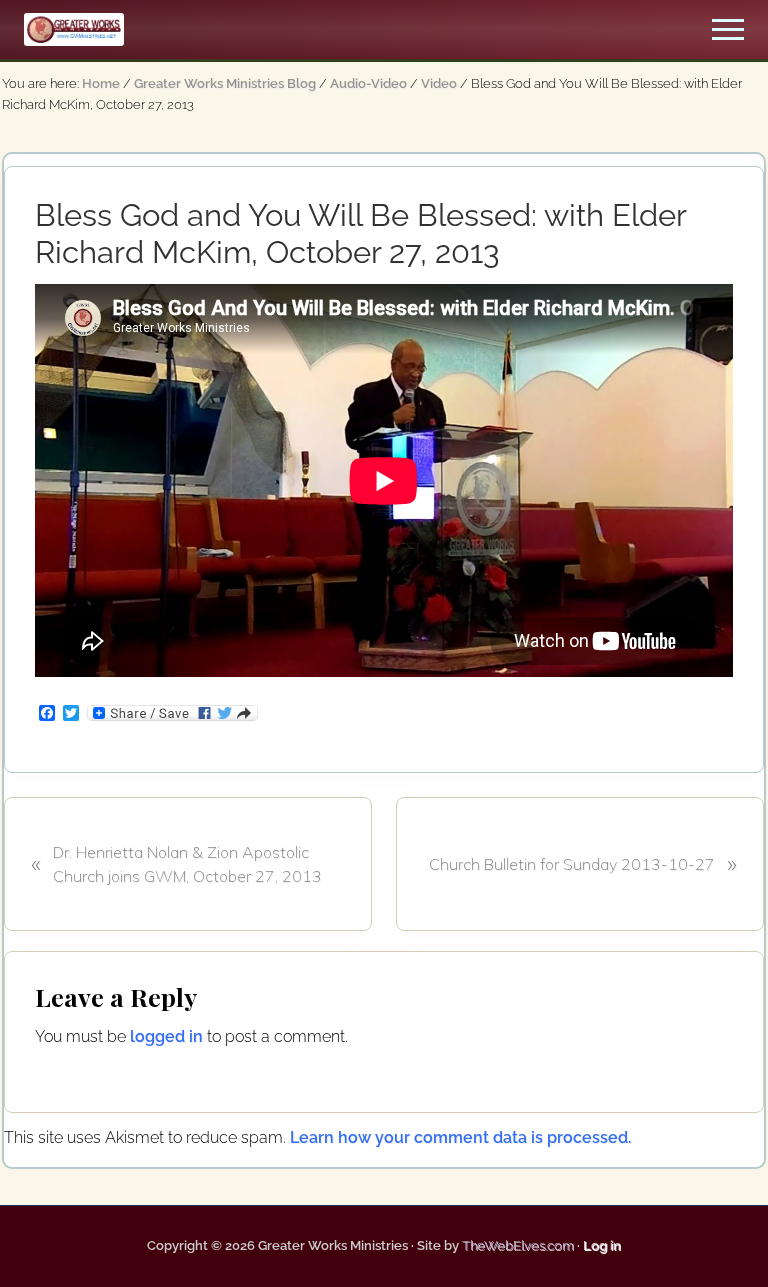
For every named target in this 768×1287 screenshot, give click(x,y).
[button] (728, 29)
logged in (166, 1036)
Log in (602, 1245)
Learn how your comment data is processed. (460, 1137)
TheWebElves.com (518, 1245)
